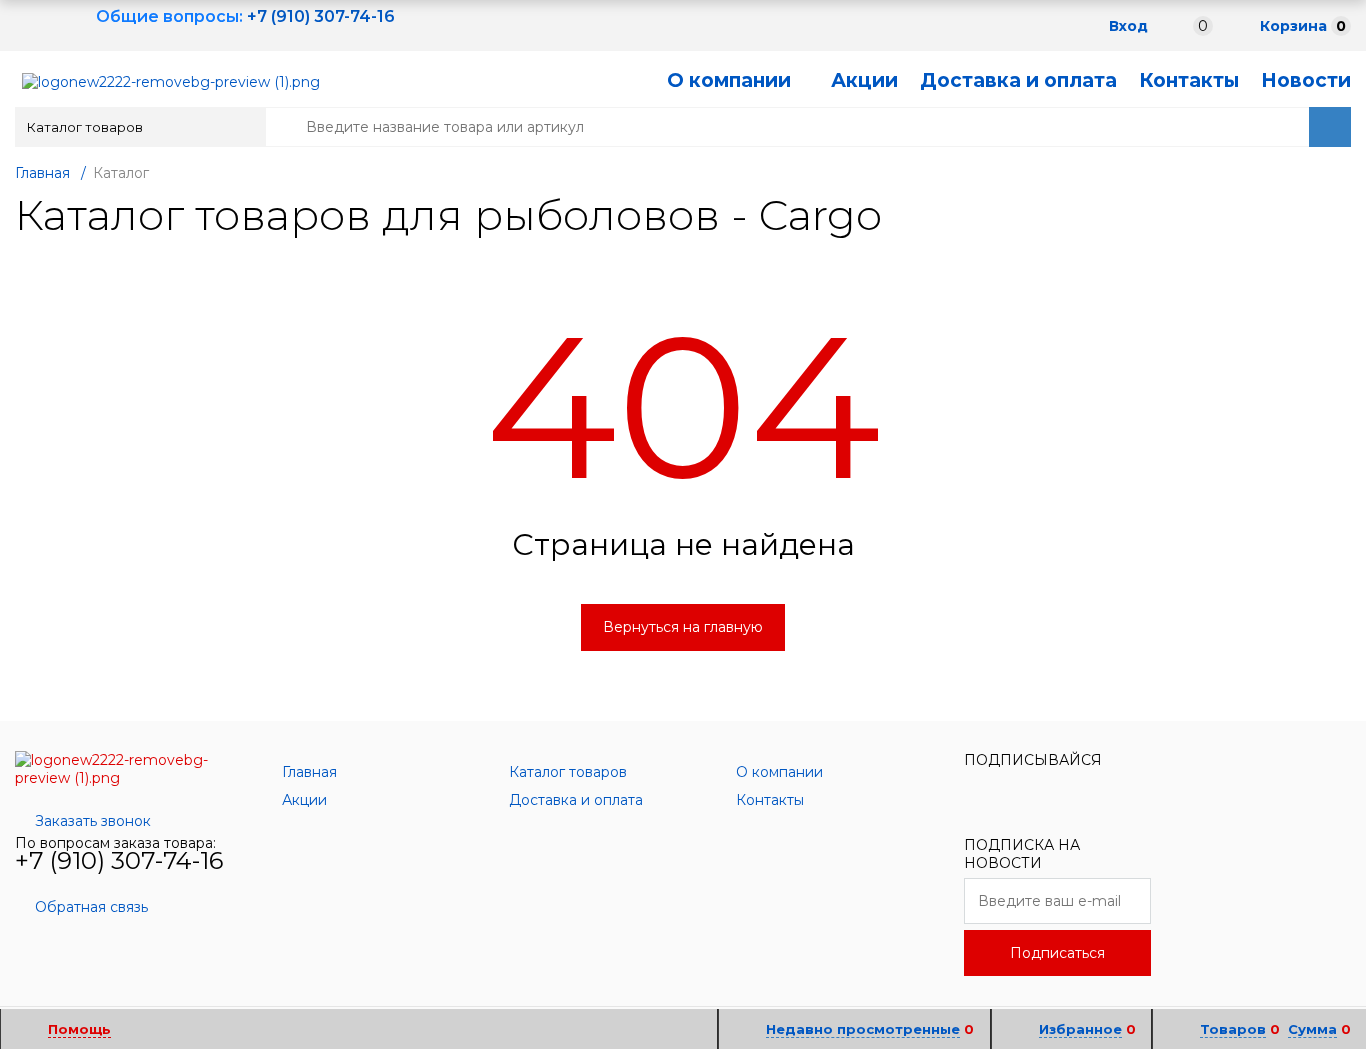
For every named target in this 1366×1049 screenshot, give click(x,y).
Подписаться (1057, 953)
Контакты (1189, 80)
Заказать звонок (93, 821)
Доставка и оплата (1018, 80)
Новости (1306, 80)
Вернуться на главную (683, 627)
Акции (864, 80)
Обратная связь (91, 907)
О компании (729, 80)
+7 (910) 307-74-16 (119, 860)
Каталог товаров (85, 127)
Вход (1128, 26)
